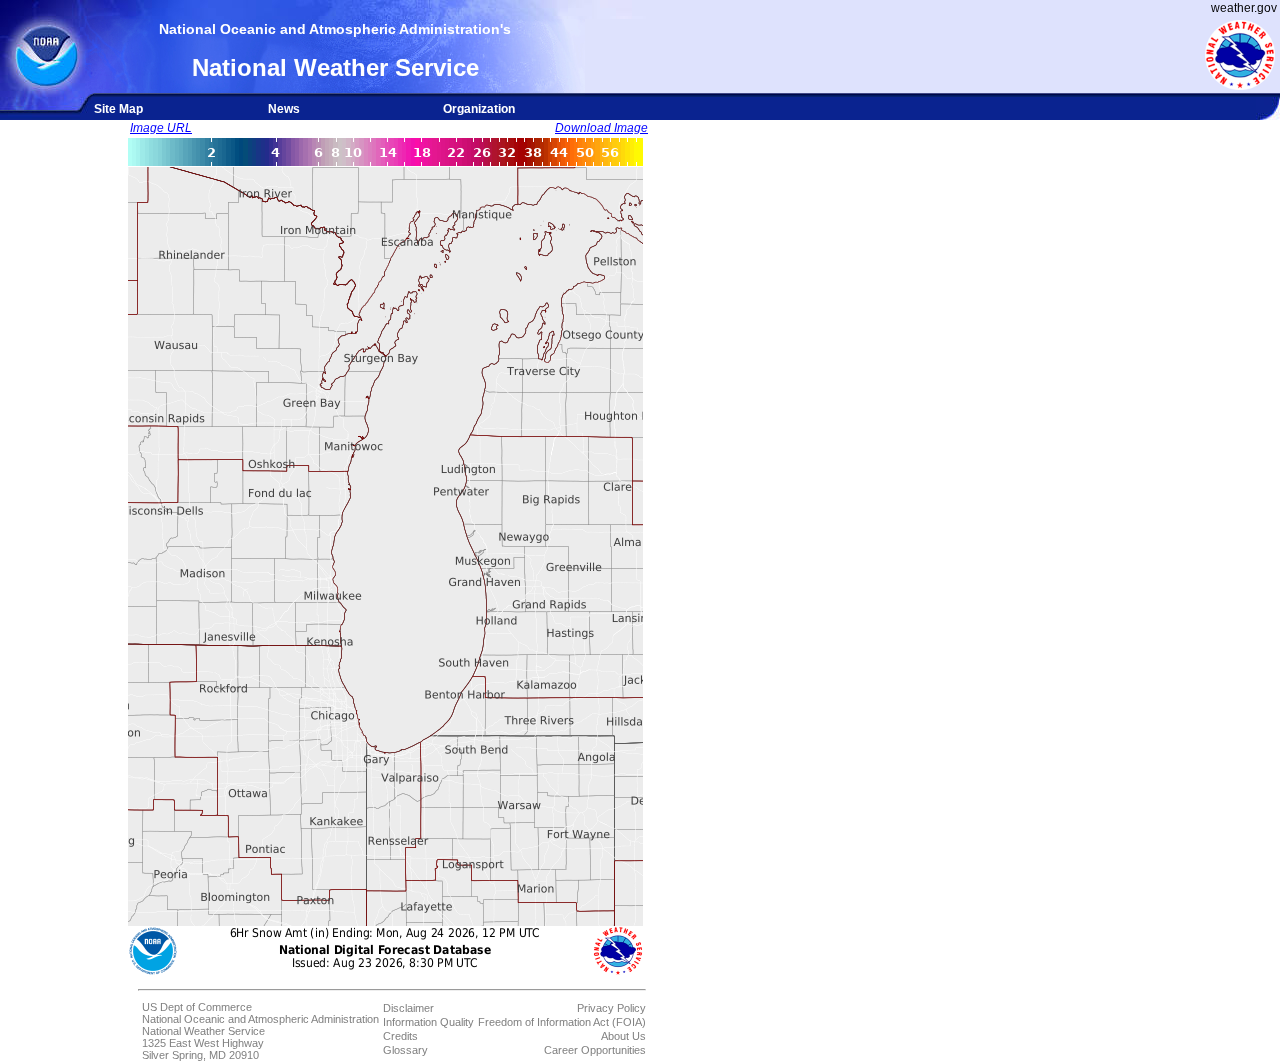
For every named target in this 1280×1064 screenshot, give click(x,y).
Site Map (118, 109)
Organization (479, 109)
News (284, 109)
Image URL (161, 128)
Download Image (601, 128)
